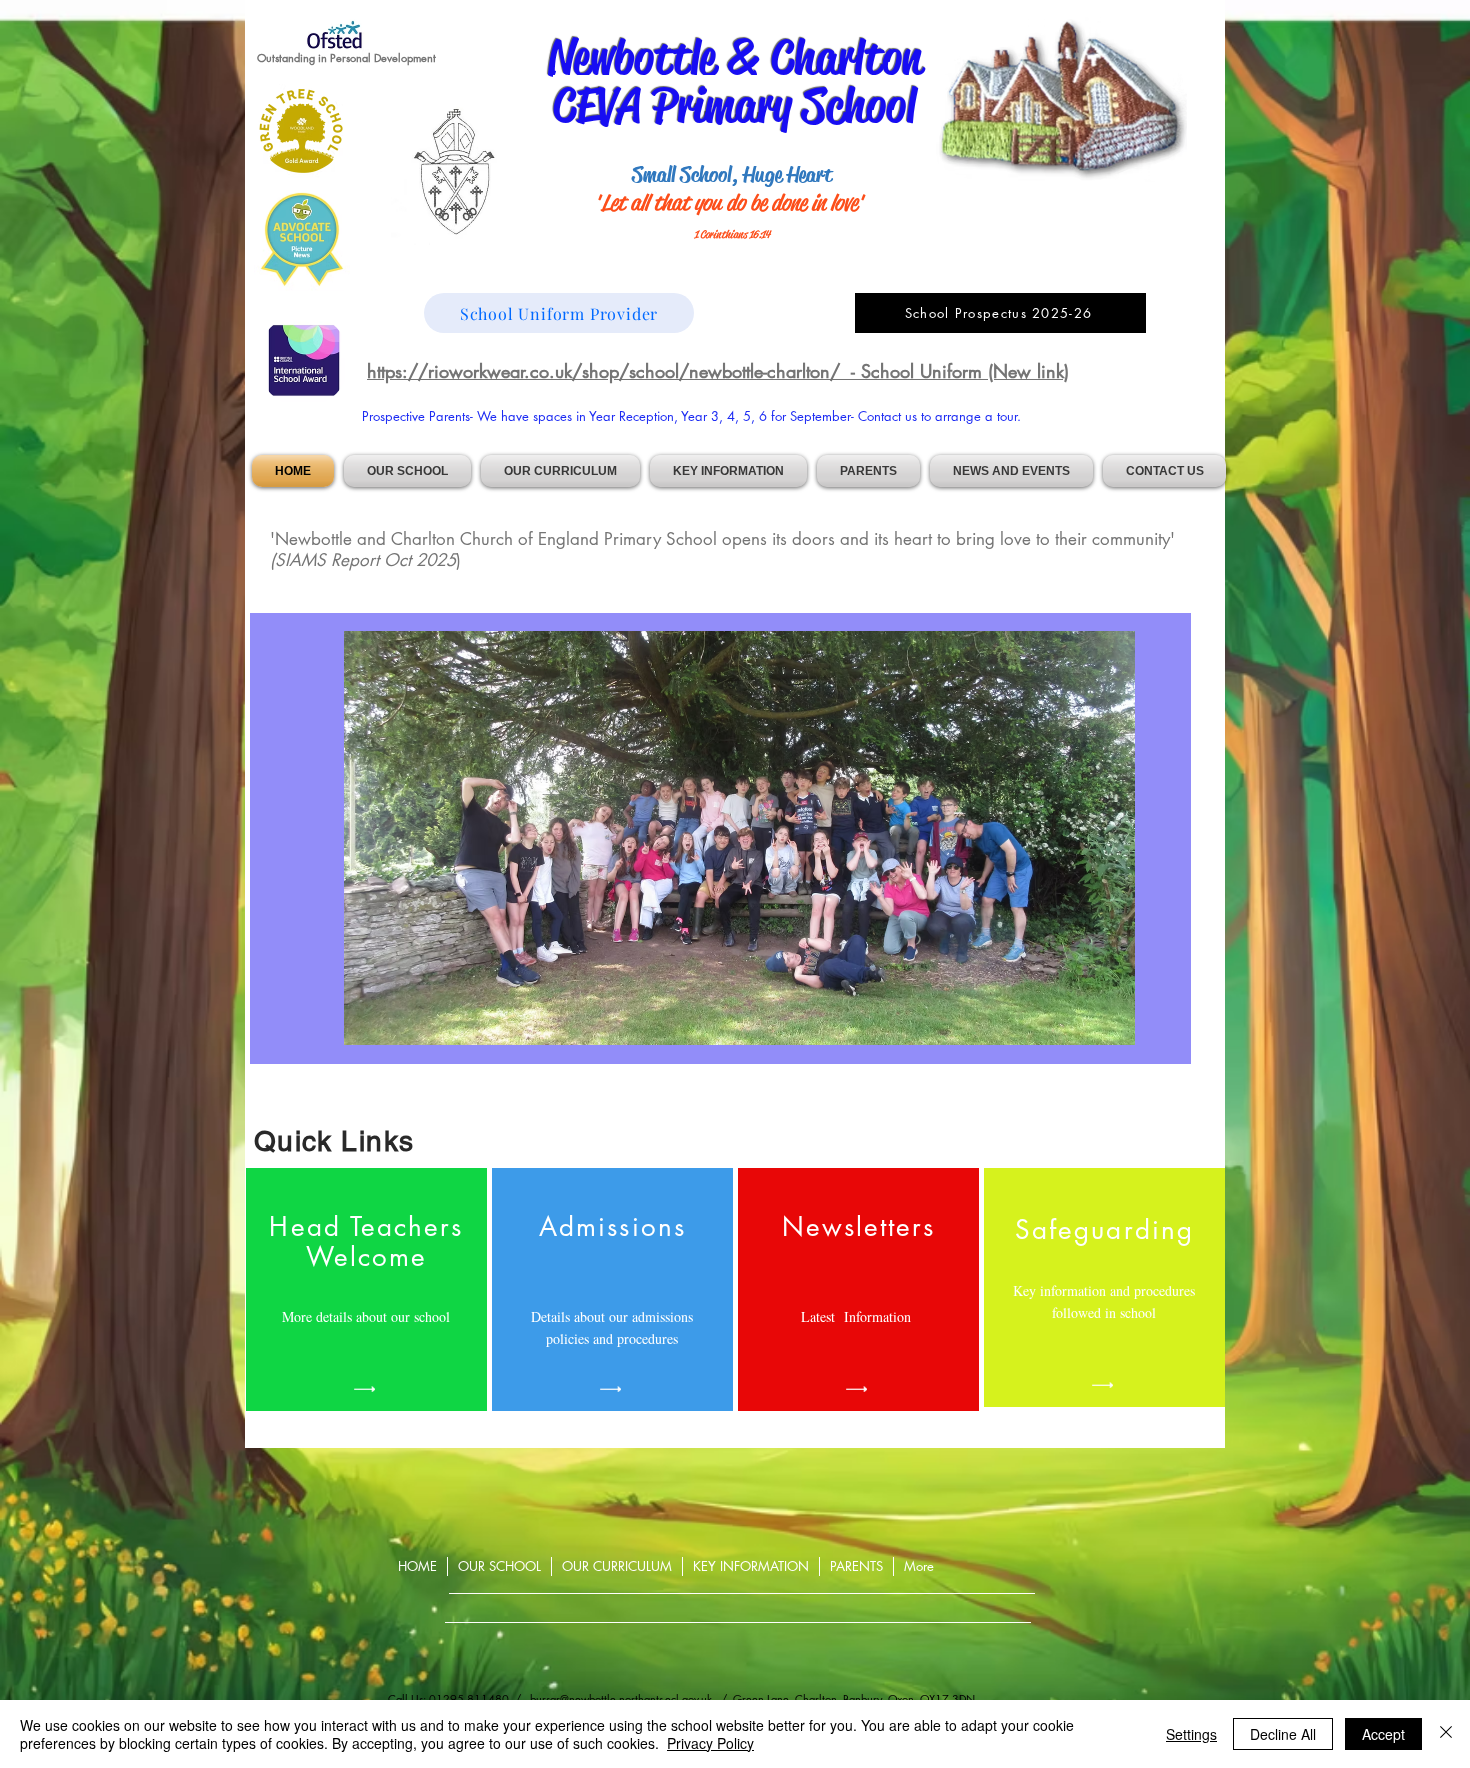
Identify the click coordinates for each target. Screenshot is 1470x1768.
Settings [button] (1191, 1734)
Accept (1383, 1734)
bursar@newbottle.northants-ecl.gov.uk (621, 1698)
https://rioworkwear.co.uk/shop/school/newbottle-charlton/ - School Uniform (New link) (718, 371)
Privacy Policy (710, 1743)
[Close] (1446, 1734)
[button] (407, 471)
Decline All (1283, 1734)
